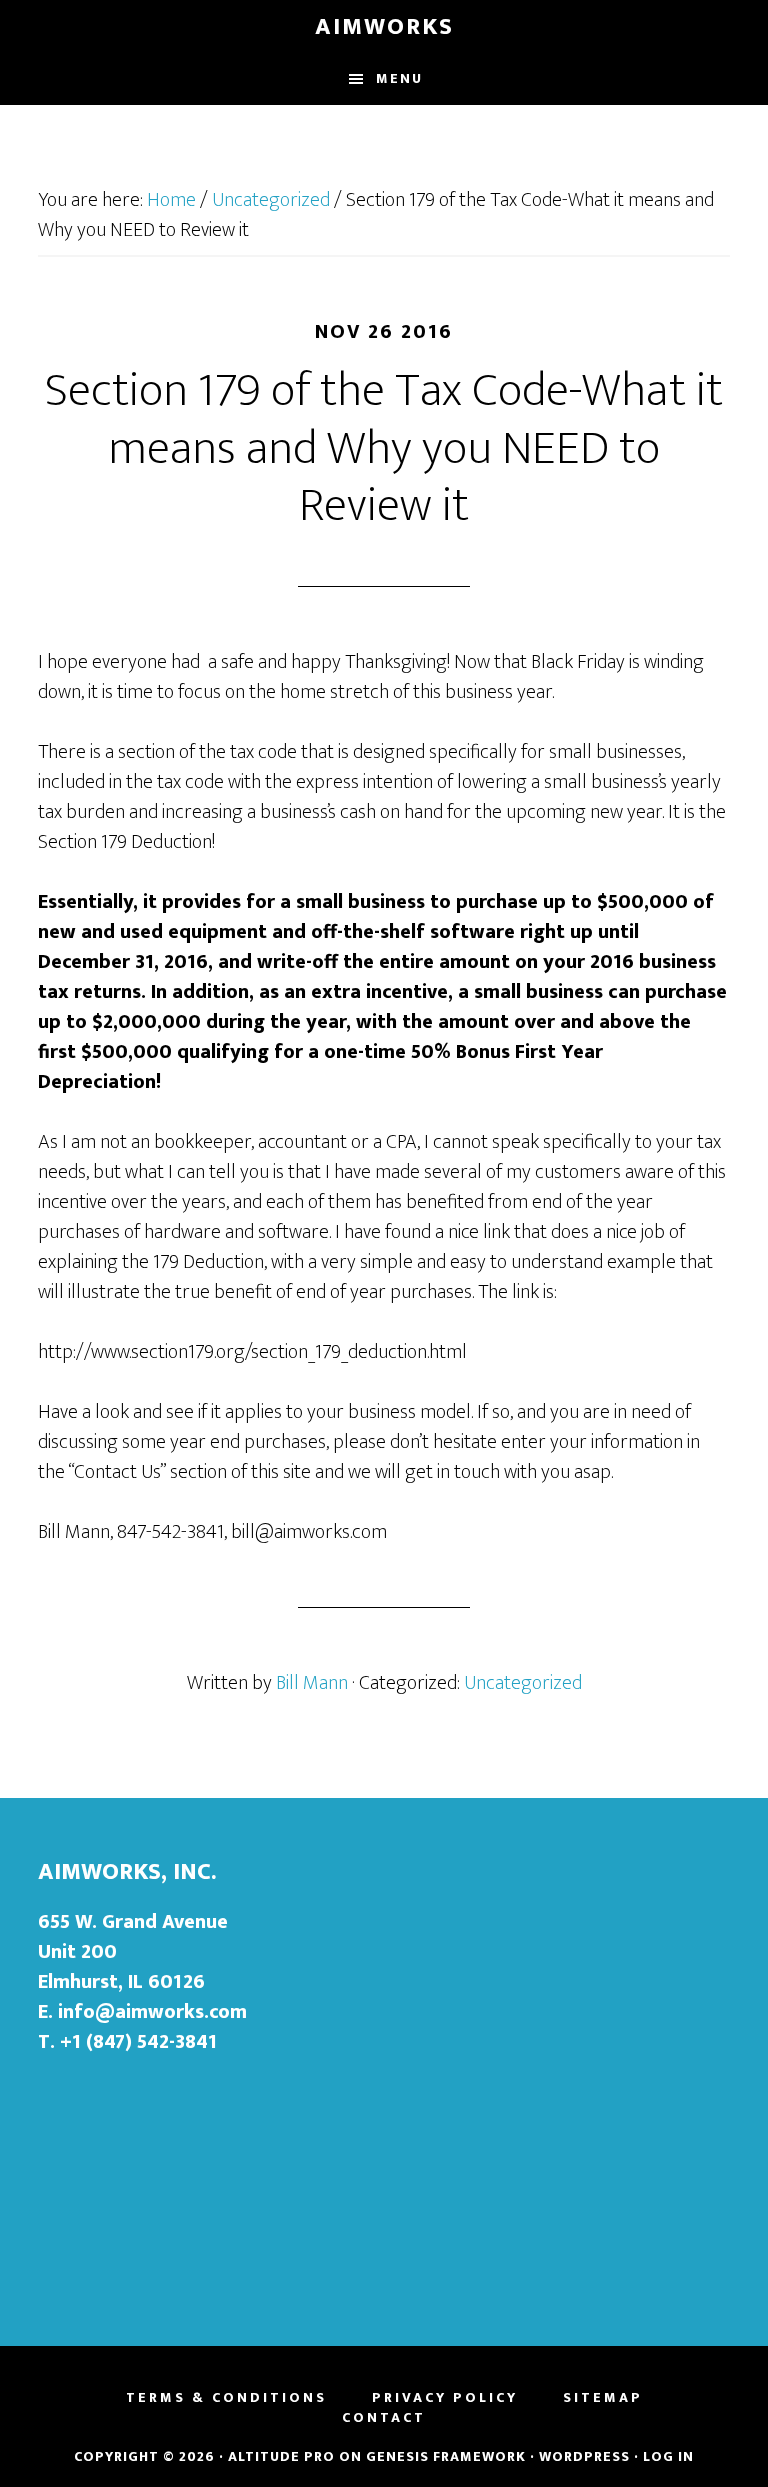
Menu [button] (399, 78)
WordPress (584, 2456)
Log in (668, 2456)
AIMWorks (384, 27)
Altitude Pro (281, 2456)
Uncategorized (523, 1683)
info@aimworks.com (152, 2012)
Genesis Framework (446, 2456)
